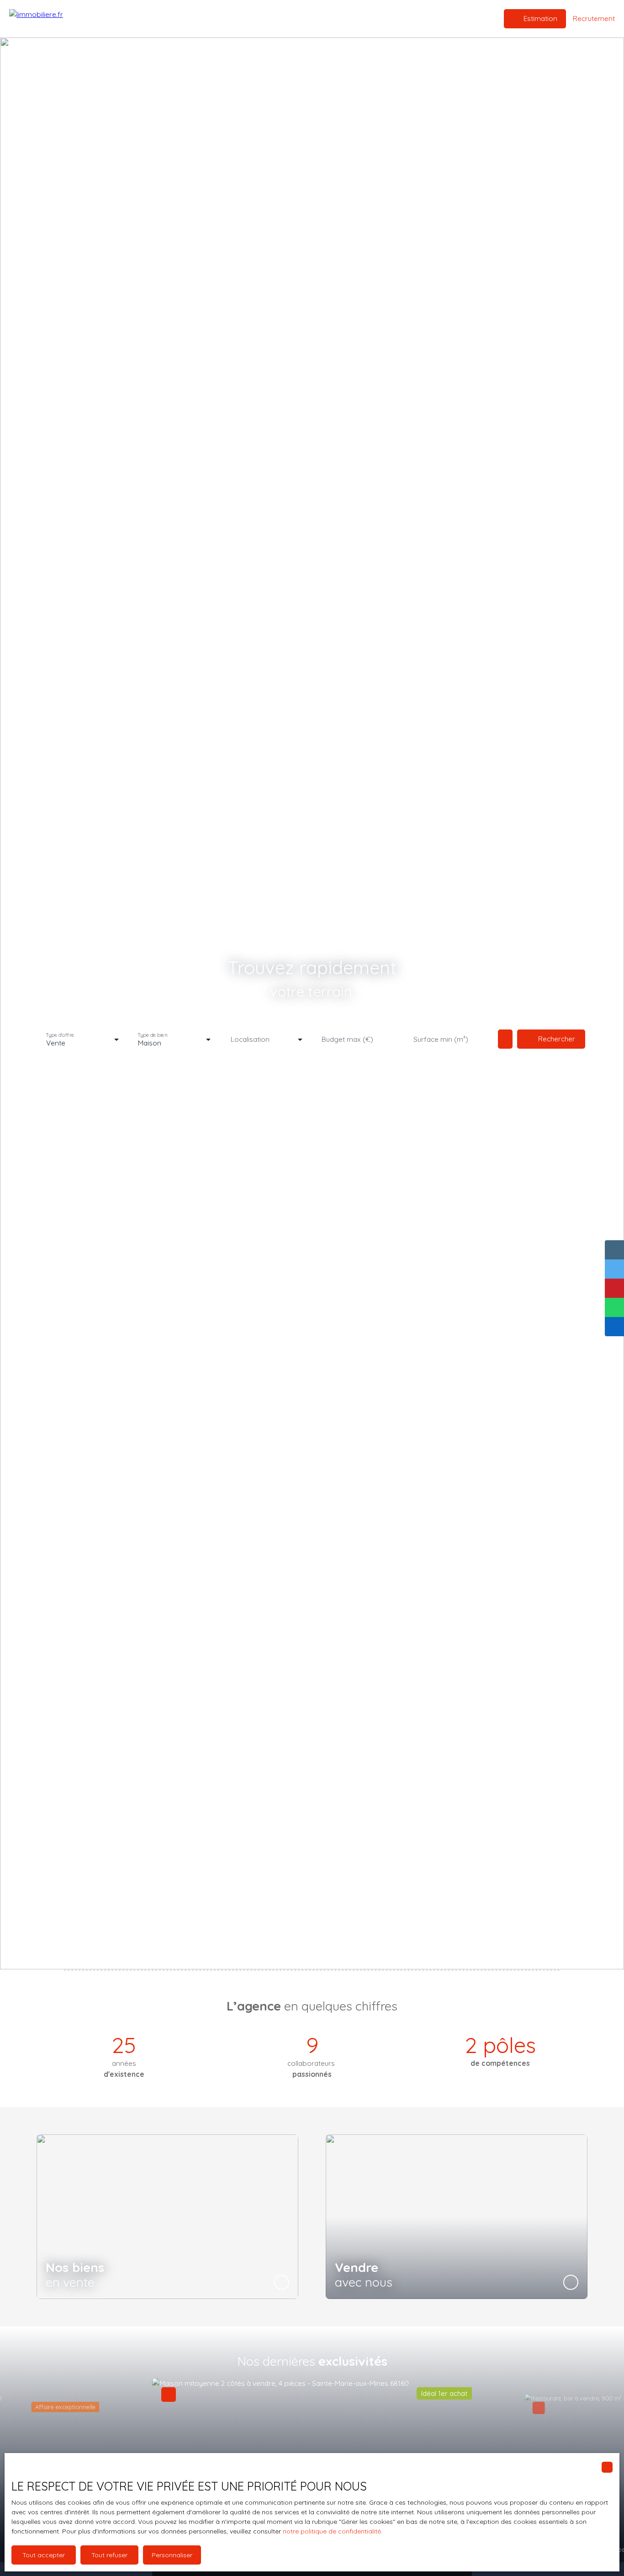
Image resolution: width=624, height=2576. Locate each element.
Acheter (247, 18)
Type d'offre (60, 1035)
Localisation (250, 1039)
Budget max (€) (347, 1039)
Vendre (278, 18)
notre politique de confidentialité (332, 2531)
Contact (359, 18)
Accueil (216, 18)
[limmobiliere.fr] (55, 19)
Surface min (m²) (441, 1039)
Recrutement (318, 18)
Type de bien (152, 1035)
